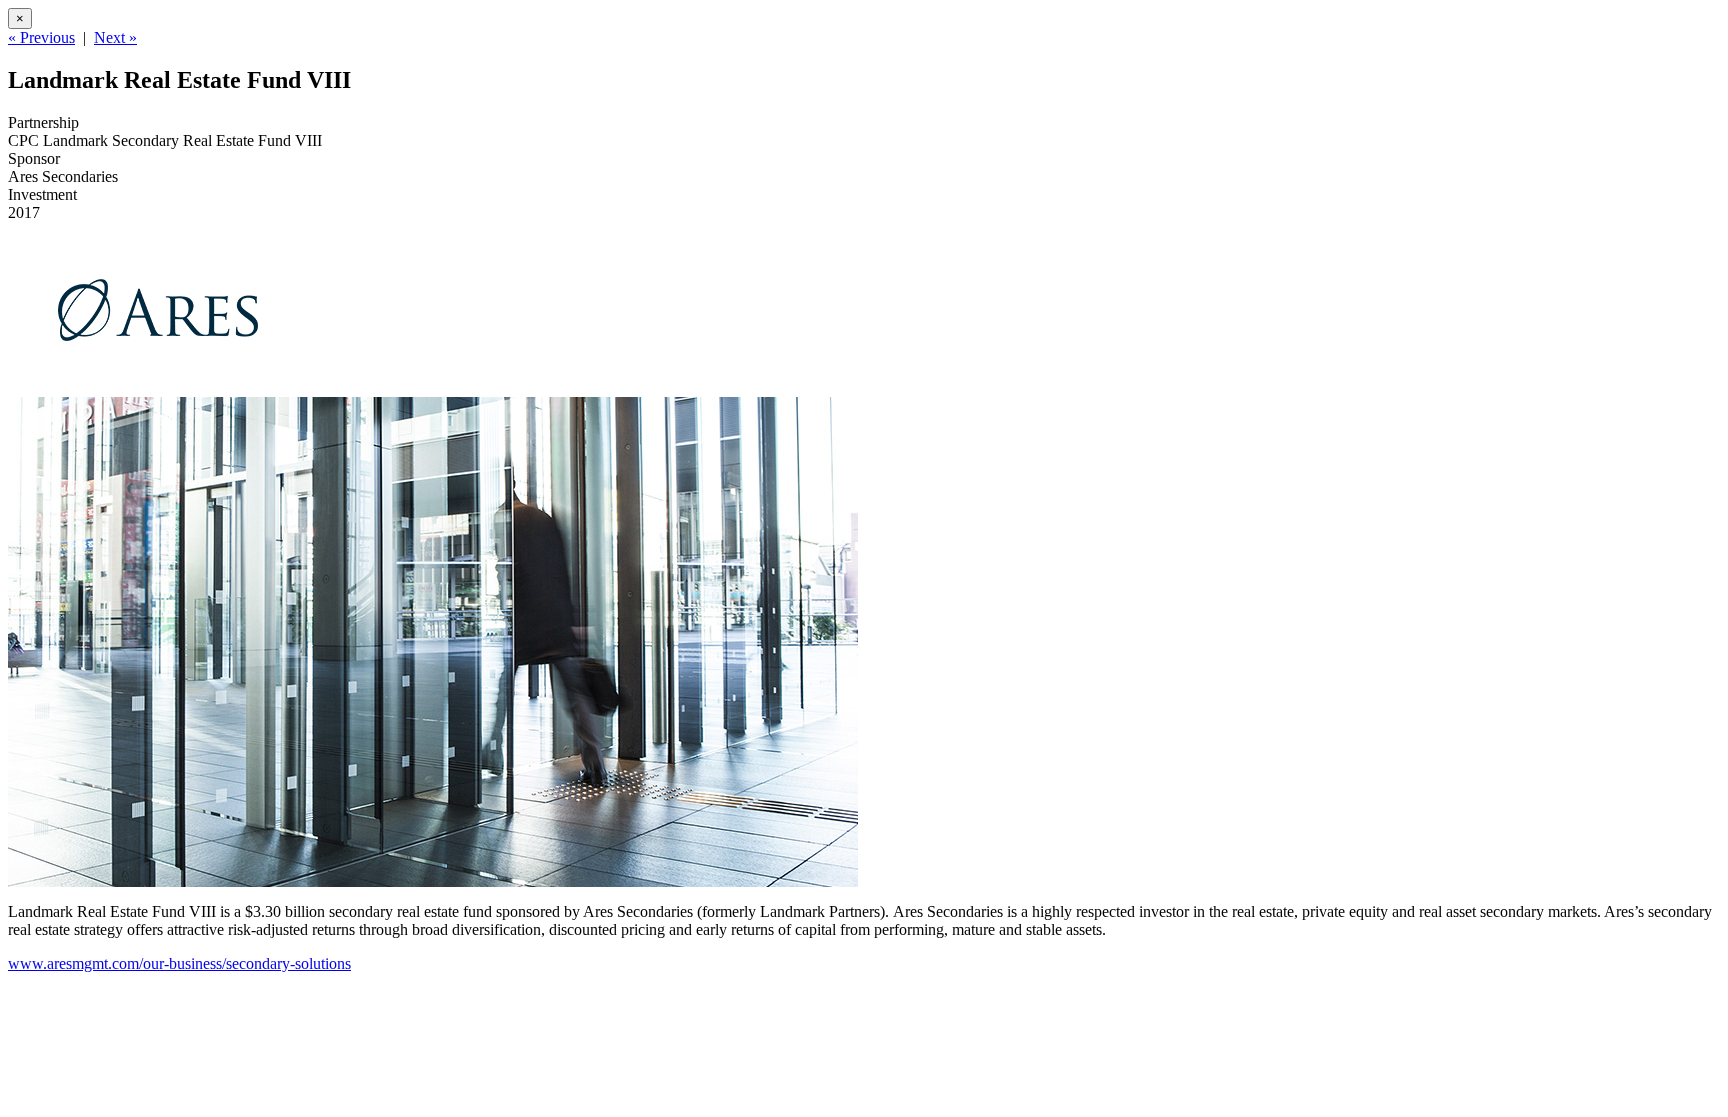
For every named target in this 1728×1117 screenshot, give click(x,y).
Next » (115, 37)
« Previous (41, 37)
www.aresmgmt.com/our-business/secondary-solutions (179, 963)
